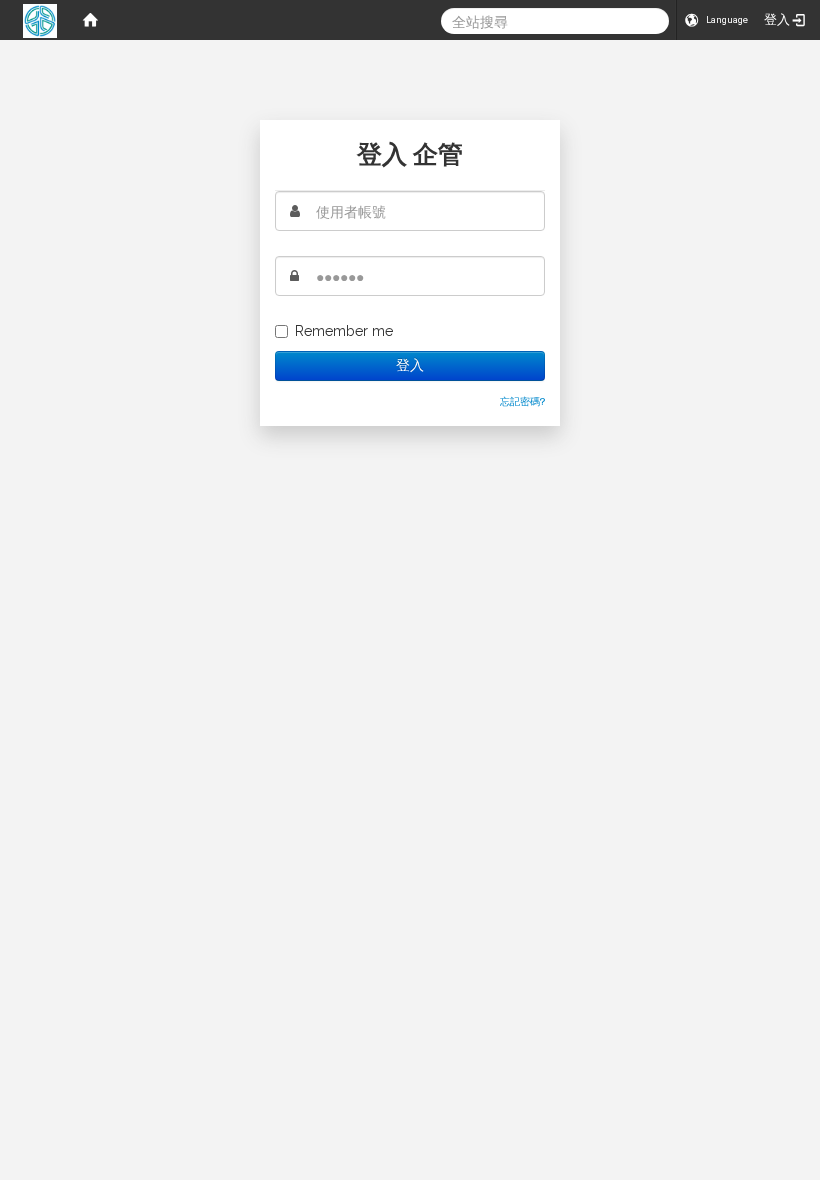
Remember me (344, 331)
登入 (409, 365)
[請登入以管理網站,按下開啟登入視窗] (40, 20)
